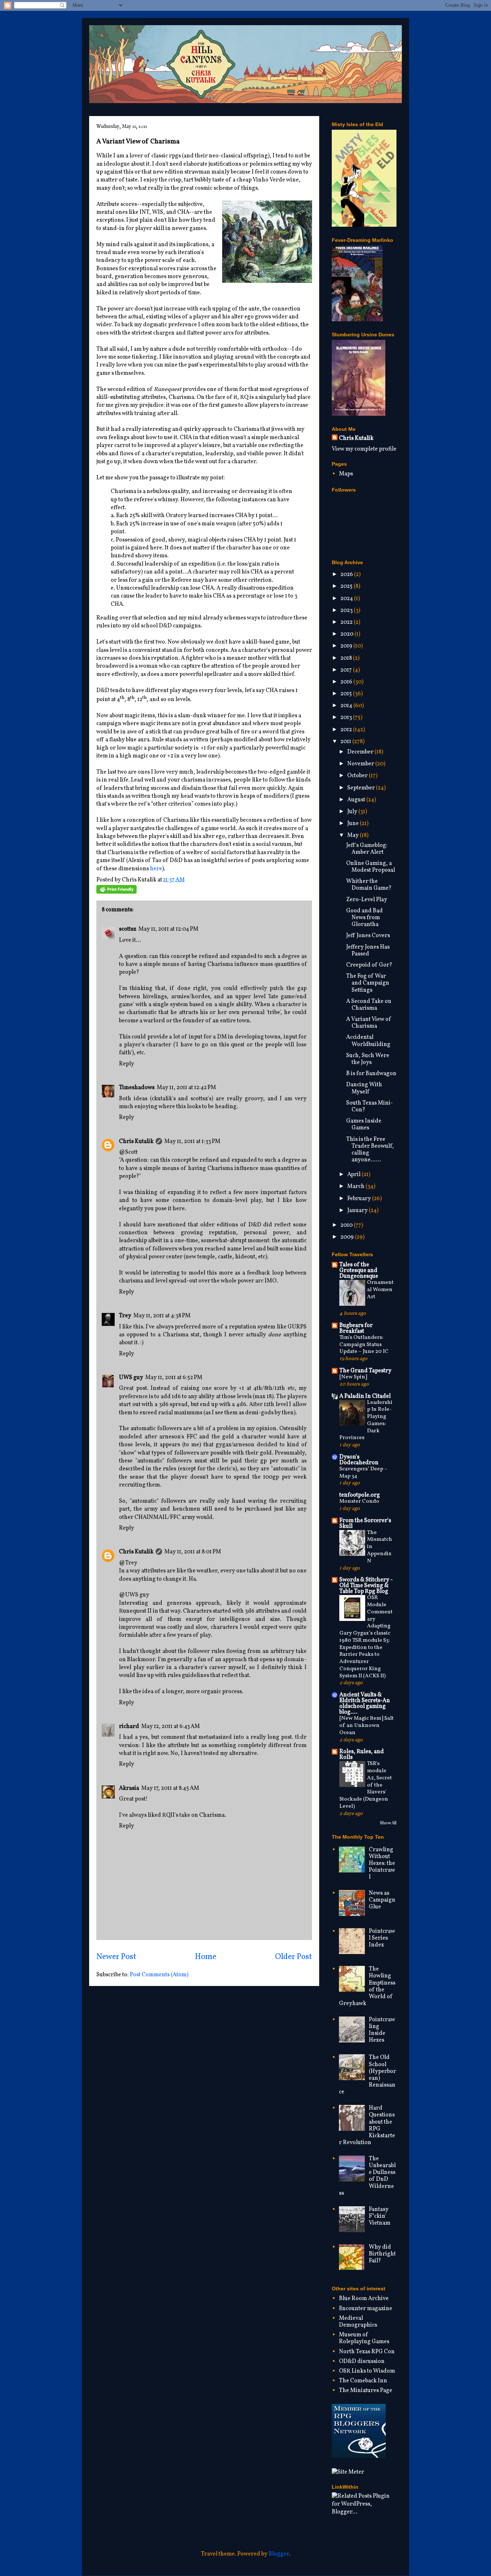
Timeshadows (137, 1088)
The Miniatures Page (366, 2391)
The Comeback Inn (363, 2381)
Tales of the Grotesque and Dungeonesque (359, 1271)
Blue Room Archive (364, 2299)
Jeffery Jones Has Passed (368, 951)
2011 (346, 742)
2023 (347, 610)
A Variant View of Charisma (369, 1023)
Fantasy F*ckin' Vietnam (380, 2216)
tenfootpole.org (360, 1495)
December (361, 752)
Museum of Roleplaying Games (364, 2338)
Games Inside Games (364, 1125)
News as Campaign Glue (382, 1900)
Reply (127, 1064)
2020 (347, 634)
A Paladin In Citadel (365, 1396)
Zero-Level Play (367, 900)
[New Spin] (353, 1377)
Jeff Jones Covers (368, 936)
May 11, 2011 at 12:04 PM (168, 929)
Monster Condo (359, 1501)
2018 (347, 658)
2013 (347, 718)
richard (129, 1727)
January (358, 1211)
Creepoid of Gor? (369, 965)
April (354, 1175)
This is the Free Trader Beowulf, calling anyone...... (370, 1150)
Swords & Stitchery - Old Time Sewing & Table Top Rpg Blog (366, 1586)
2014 (347, 706)
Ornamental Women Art (380, 1290)
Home (206, 1957)
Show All (388, 1823)
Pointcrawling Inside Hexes (382, 2030)
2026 (347, 575)
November (361, 764)
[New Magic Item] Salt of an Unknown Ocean (366, 1726)
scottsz (128, 929)
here (156, 869)
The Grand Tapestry (365, 1371)
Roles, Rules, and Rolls (362, 1755)
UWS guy (131, 1378)
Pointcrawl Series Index (382, 1938)
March (356, 1186)
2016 (347, 682)
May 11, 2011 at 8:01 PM (193, 1552)
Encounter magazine (366, 2309)
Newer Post (116, 1957)
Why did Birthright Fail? (382, 2254)
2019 (347, 646)
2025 (347, 586)
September (362, 788)
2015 (347, 694)
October (358, 776)
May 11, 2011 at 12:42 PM (186, 1088)
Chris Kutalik (136, 1142)
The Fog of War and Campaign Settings (368, 983)
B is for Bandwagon (371, 1074)
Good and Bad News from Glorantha (364, 918)
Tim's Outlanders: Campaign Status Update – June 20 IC (364, 1345)
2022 (347, 622)
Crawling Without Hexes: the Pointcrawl (382, 1864)
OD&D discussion (362, 2361)
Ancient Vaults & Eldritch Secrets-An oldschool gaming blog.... (365, 1704)
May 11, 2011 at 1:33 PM (192, 1142)
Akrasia (129, 1788)
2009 (348, 1237)
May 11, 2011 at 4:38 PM (162, 1316)
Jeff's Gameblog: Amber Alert (367, 849)
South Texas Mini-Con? (370, 1107)
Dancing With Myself (364, 1088)
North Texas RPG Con (367, 2352)
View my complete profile (364, 449)
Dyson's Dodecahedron (359, 1460)
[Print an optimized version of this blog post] (116, 892)
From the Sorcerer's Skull (365, 1524)
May (354, 835)
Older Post (293, 1957)
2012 (347, 730)
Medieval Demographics (358, 2322)
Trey (125, 1316)
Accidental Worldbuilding (368, 1041)
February (360, 1199)
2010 (347, 1225)
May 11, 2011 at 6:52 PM (174, 1378)
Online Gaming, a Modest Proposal (371, 867)
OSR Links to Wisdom (367, 2371)
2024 (347, 599)
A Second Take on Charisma (369, 1005)
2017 (347, 670)
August (357, 800)
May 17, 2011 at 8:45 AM (170, 1788)
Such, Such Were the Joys (368, 1059)
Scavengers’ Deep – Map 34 (363, 1473)
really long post (271, 1737)
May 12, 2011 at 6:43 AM (171, 1727)
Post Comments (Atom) (159, 1975)
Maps (346, 474)
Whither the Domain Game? (369, 885)
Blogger (279, 2554)
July (353, 812)
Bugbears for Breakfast (356, 1328)
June (354, 824)
